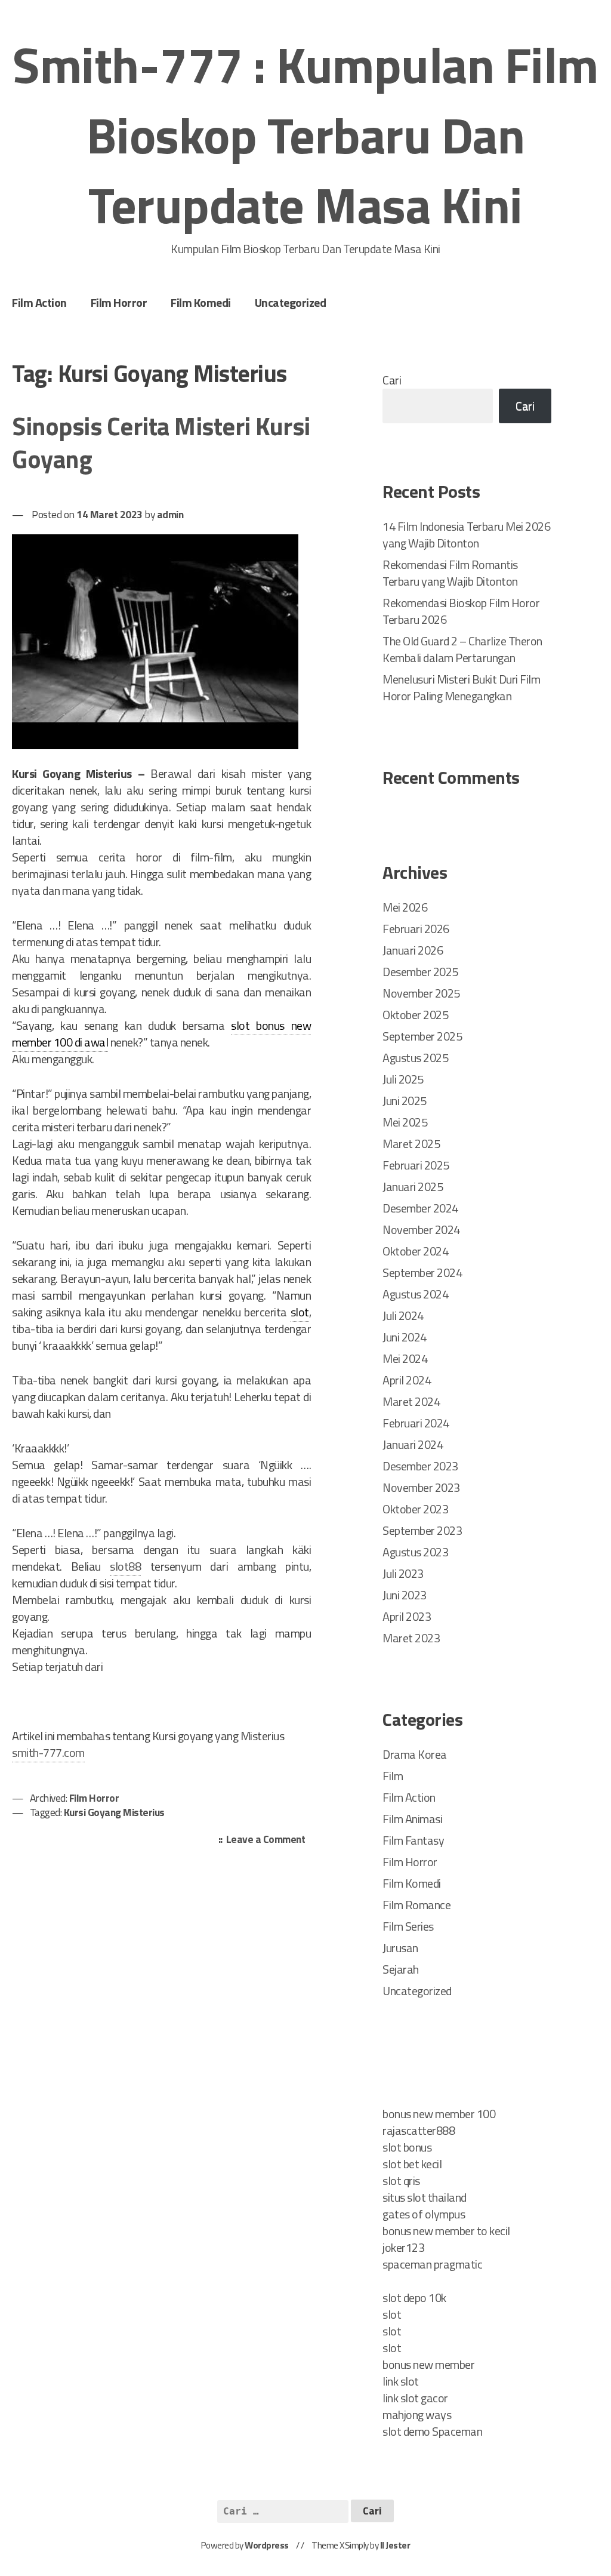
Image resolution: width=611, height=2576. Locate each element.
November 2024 (421, 1229)
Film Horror (119, 302)
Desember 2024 (420, 1208)
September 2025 (422, 1036)
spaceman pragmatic (432, 2264)
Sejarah (401, 1969)
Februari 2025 (416, 1165)
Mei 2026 (405, 907)
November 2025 (421, 993)
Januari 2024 (413, 1444)
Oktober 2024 (415, 1251)
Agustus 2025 (415, 1058)
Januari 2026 (413, 950)
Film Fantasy (413, 1840)
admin (170, 514)
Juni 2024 (405, 1337)
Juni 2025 (405, 1101)
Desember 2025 (420, 972)
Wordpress (267, 2545)
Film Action (39, 302)
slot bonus (407, 2147)
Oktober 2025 (415, 1015)
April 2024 (407, 1380)
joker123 (403, 2247)
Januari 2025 (413, 1187)
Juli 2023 (403, 1573)
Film (393, 1776)
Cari (392, 380)
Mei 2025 (405, 1122)
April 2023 (407, 1616)
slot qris (401, 2180)
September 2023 (422, 1530)
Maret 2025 (411, 1144)
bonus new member (428, 2364)
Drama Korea (415, 1754)
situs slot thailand (425, 2197)
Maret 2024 (411, 1401)
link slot (401, 2381)
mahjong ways (417, 2415)
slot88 (125, 1566)
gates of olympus (424, 2214)
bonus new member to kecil (446, 2231)
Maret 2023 (411, 1638)
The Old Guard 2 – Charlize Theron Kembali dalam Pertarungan (462, 649)
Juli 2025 (403, 1079)
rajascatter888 (419, 2130)
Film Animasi (412, 1819)
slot (300, 1312)
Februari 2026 (416, 929)
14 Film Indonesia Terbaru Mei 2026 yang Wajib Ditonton (466, 535)
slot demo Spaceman (432, 2431)
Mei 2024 (405, 1358)
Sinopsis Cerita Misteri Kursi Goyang (161, 442)
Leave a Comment (269, 1840)
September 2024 (422, 1272)
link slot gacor (415, 2398)
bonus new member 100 (439, 2114)
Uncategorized (291, 302)
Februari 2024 (416, 1423)
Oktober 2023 (415, 1509)
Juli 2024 (403, 1315)
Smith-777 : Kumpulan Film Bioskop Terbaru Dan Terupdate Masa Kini (305, 135)
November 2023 (421, 1487)
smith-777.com (48, 1752)
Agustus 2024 (415, 1294)
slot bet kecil (412, 2164)
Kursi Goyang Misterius (114, 1812)
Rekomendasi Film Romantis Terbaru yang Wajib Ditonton (450, 573)
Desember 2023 (420, 1466)
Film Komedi (201, 302)
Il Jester (395, 2545)
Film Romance (416, 1905)
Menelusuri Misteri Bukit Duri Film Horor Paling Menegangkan (461, 687)
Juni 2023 (405, 1595)
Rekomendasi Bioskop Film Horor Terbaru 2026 (461, 611)
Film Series (408, 1926)
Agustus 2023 (415, 1552)
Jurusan (400, 1948)
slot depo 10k (414, 2298)
